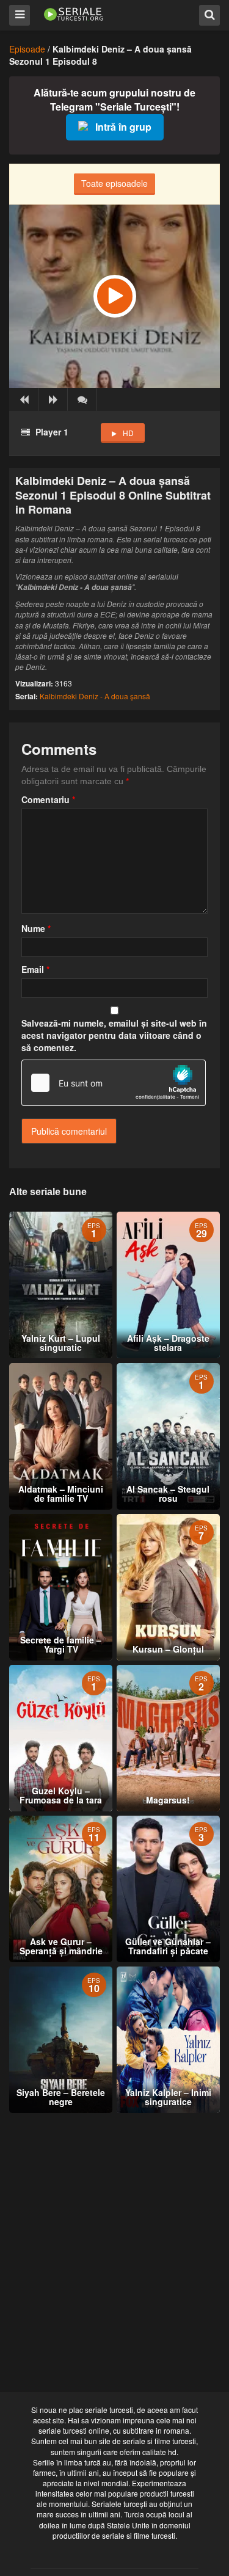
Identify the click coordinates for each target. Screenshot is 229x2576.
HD (128, 433)
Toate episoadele (114, 183)
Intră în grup (123, 127)
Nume (36, 928)
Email (35, 969)
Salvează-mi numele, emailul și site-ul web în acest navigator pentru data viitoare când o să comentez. (114, 1035)
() (82, 399)
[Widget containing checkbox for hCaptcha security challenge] (114, 1083)
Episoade (27, 49)
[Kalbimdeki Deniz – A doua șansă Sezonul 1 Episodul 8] (114, 296)
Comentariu (48, 799)
